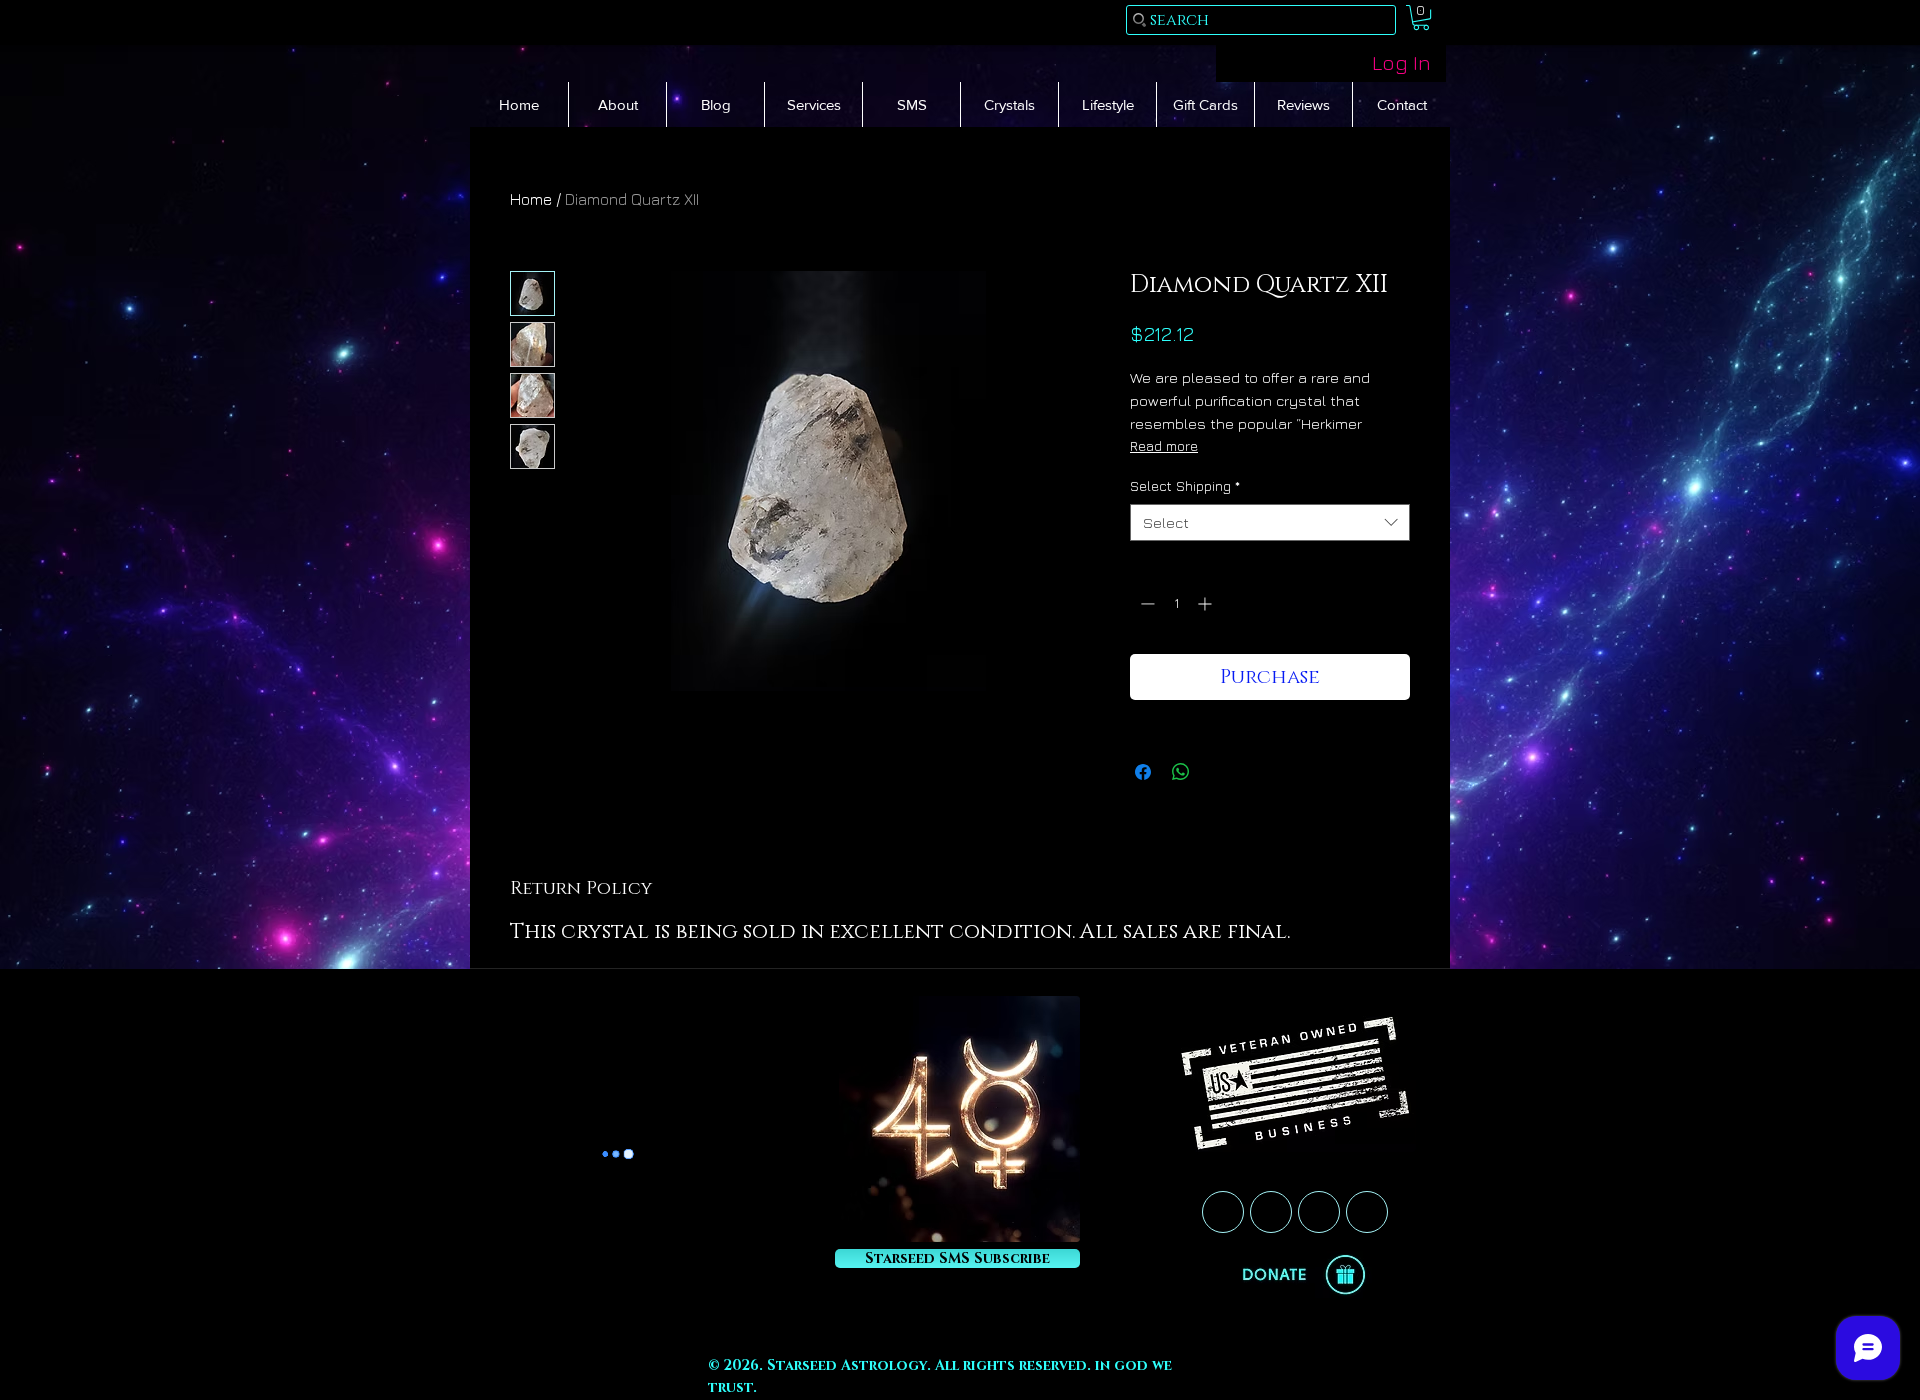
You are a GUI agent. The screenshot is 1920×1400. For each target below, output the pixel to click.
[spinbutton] (1176, 603)
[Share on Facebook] (1143, 772)
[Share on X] (1219, 772)
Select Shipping (1185, 485)
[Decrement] (1145, 603)
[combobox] (1270, 523)
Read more (1164, 445)
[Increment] (1206, 603)
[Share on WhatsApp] (1181, 772)
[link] (1421, 17)
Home (531, 199)
